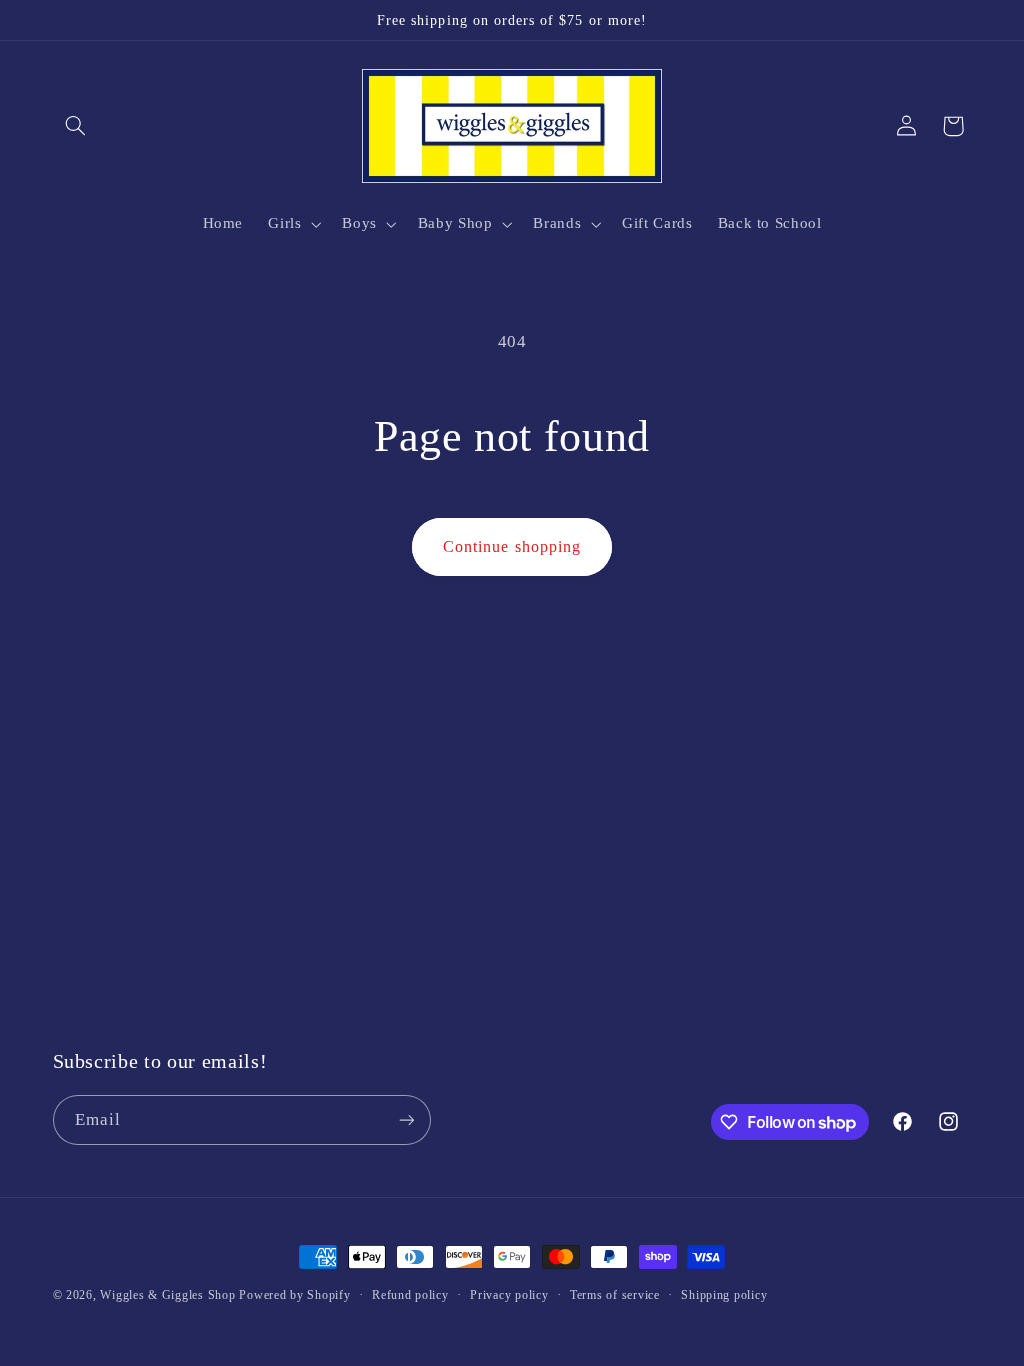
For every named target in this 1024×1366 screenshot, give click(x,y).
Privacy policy (509, 1295)
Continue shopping (512, 546)
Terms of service (615, 1295)
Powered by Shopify (294, 1295)
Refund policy (410, 1295)
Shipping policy (724, 1295)
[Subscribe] (406, 1119)
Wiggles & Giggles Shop (167, 1295)
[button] (76, 126)
